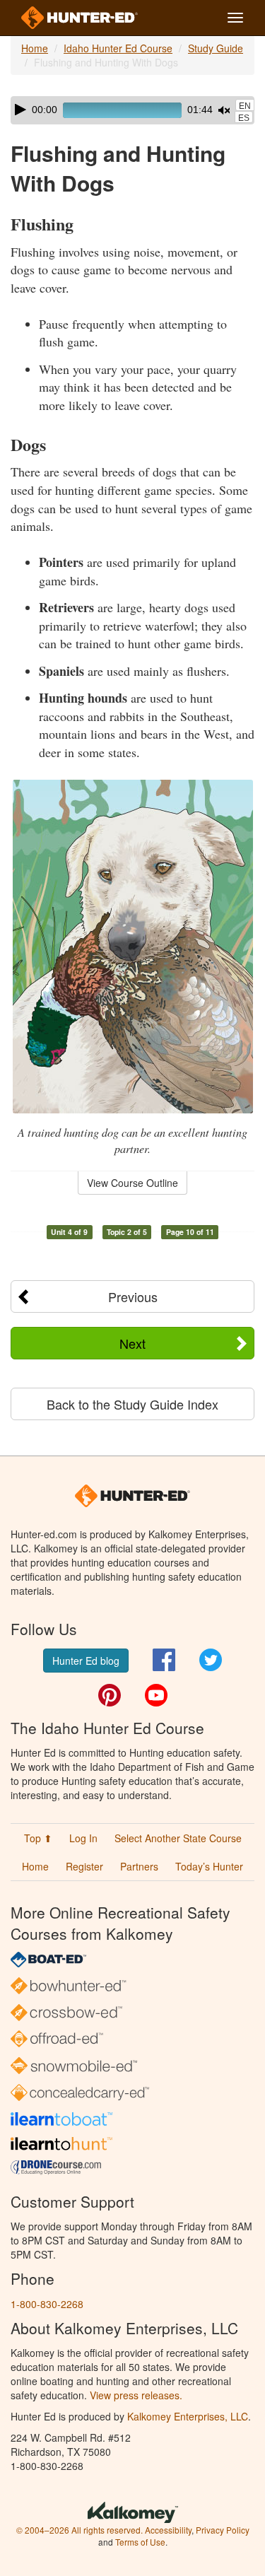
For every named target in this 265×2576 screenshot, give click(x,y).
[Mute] (224, 110)
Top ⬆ (38, 1838)
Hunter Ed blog (86, 1661)
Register (84, 1866)
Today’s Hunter (209, 1866)
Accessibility (168, 2530)
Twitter (211, 1660)
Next (132, 1343)
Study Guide (216, 48)
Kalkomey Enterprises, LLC (188, 2416)
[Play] (20, 110)
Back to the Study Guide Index (132, 1404)
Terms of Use (140, 2542)
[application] (132, 110)
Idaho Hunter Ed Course (118, 48)
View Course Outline (132, 1183)
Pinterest (110, 1695)
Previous (133, 1296)
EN (245, 106)
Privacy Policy (223, 2530)
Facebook (164, 1660)
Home (35, 48)
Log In (83, 1838)
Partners (139, 1866)
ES (244, 118)
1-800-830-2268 (47, 2304)
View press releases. (136, 2395)
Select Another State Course (178, 1838)
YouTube (156, 1695)
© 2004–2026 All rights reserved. (79, 2530)
